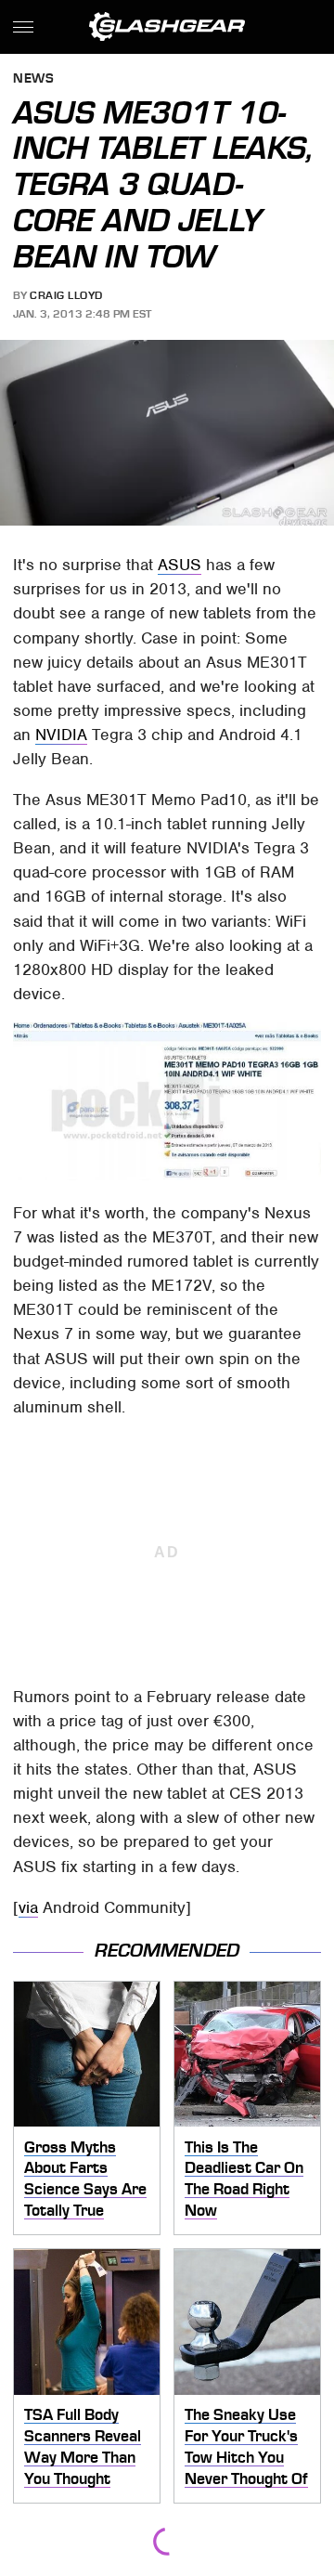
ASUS (180, 565)
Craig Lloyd (66, 295)
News (33, 79)
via (28, 1907)
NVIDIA (61, 735)
